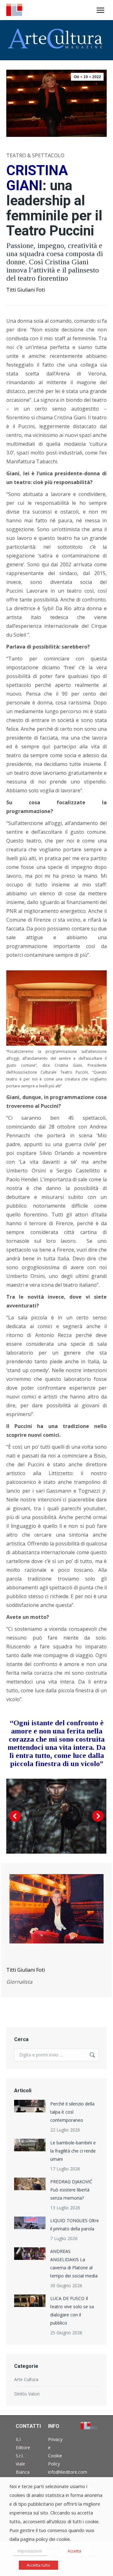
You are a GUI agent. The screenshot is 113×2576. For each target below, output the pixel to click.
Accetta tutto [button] (38, 2565)
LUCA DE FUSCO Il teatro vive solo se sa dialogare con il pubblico (72, 2311)
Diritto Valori (27, 2394)
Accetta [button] (74, 2551)
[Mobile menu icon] (100, 10)
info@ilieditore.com (68, 2472)
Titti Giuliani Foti (26, 290)
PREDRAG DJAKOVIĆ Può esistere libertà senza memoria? (71, 2190)
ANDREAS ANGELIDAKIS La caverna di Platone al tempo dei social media (74, 2263)
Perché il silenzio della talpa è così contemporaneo (72, 2112)
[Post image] (30, 2106)
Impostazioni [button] (30, 2551)
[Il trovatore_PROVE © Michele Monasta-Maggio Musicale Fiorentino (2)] (56, 1816)
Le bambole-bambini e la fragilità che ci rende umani (73, 2151)
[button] (15, 1816)
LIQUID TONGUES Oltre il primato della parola (75, 2225)
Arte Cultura (26, 2379)
